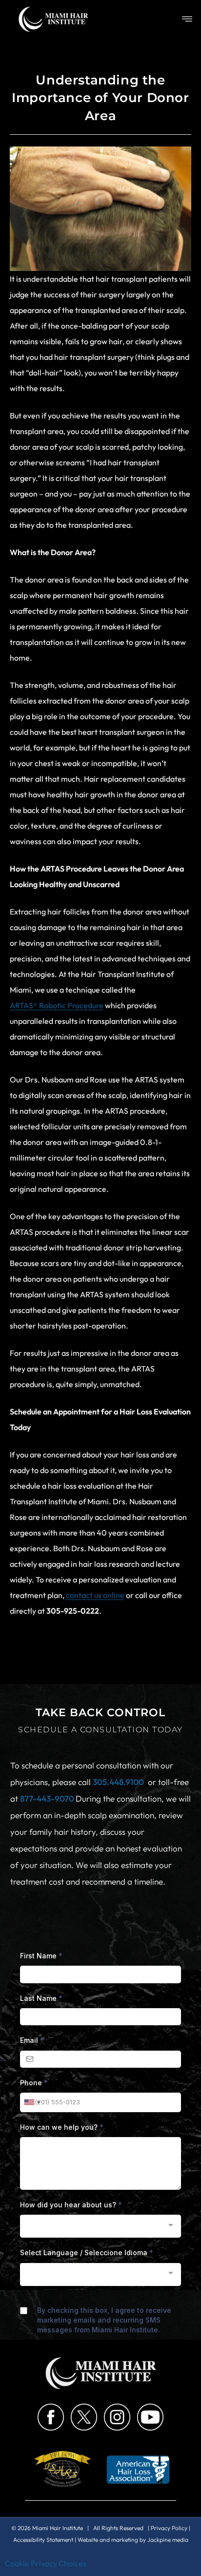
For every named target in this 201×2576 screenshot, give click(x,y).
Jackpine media (168, 2540)
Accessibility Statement (43, 2540)
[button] (187, 19)
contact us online (95, 1595)
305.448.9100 (118, 1782)
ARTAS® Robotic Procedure (57, 1005)
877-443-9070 (48, 1798)
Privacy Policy (169, 2528)
